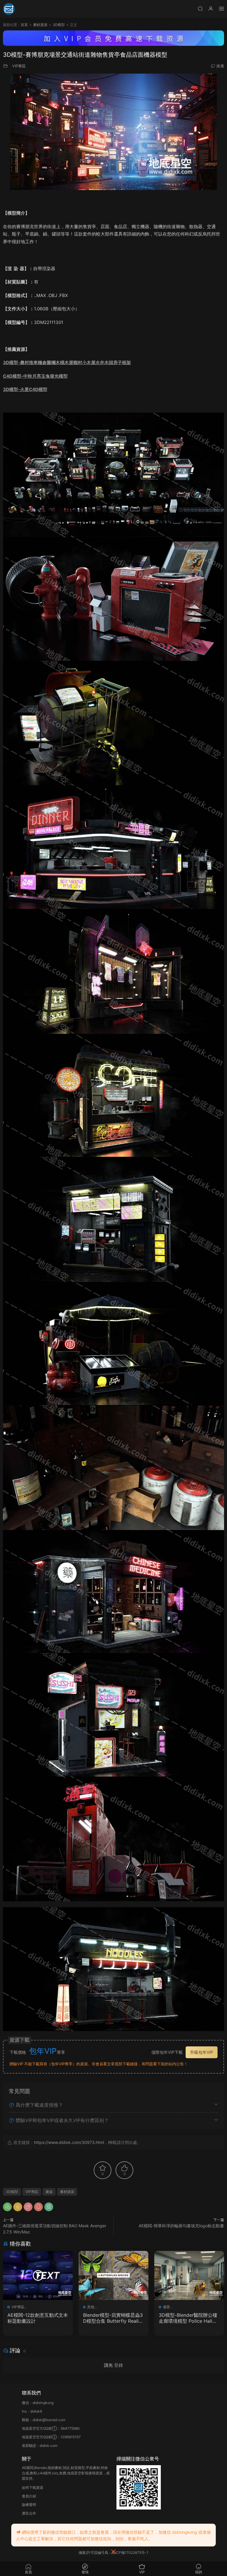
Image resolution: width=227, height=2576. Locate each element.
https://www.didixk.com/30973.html (69, 2142)
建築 (49, 2192)
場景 (166, 2307)
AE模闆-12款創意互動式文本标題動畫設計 (38, 2318)
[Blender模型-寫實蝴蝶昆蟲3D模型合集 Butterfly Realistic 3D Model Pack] (113, 2275)
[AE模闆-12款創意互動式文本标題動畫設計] (38, 2275)
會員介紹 (29, 2496)
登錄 (119, 2365)
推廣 (220, 66)
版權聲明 (29, 2505)
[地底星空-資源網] (9, 9)
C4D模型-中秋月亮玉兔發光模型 (35, 376)
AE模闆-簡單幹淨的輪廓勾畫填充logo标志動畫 (181, 2226)
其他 (91, 2307)
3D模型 (12, 2192)
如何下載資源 (33, 2487)
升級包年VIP (202, 2052)
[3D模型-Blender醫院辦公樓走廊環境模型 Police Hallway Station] (189, 2275)
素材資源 (67, 2192)
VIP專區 (19, 66)
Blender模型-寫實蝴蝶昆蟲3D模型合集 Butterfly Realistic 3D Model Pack (113, 2318)
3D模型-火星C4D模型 (25, 389)
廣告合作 (29, 2513)
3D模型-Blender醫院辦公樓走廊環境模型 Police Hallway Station (189, 2318)
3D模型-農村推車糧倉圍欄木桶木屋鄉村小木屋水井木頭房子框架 (67, 362)
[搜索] (200, 8)
